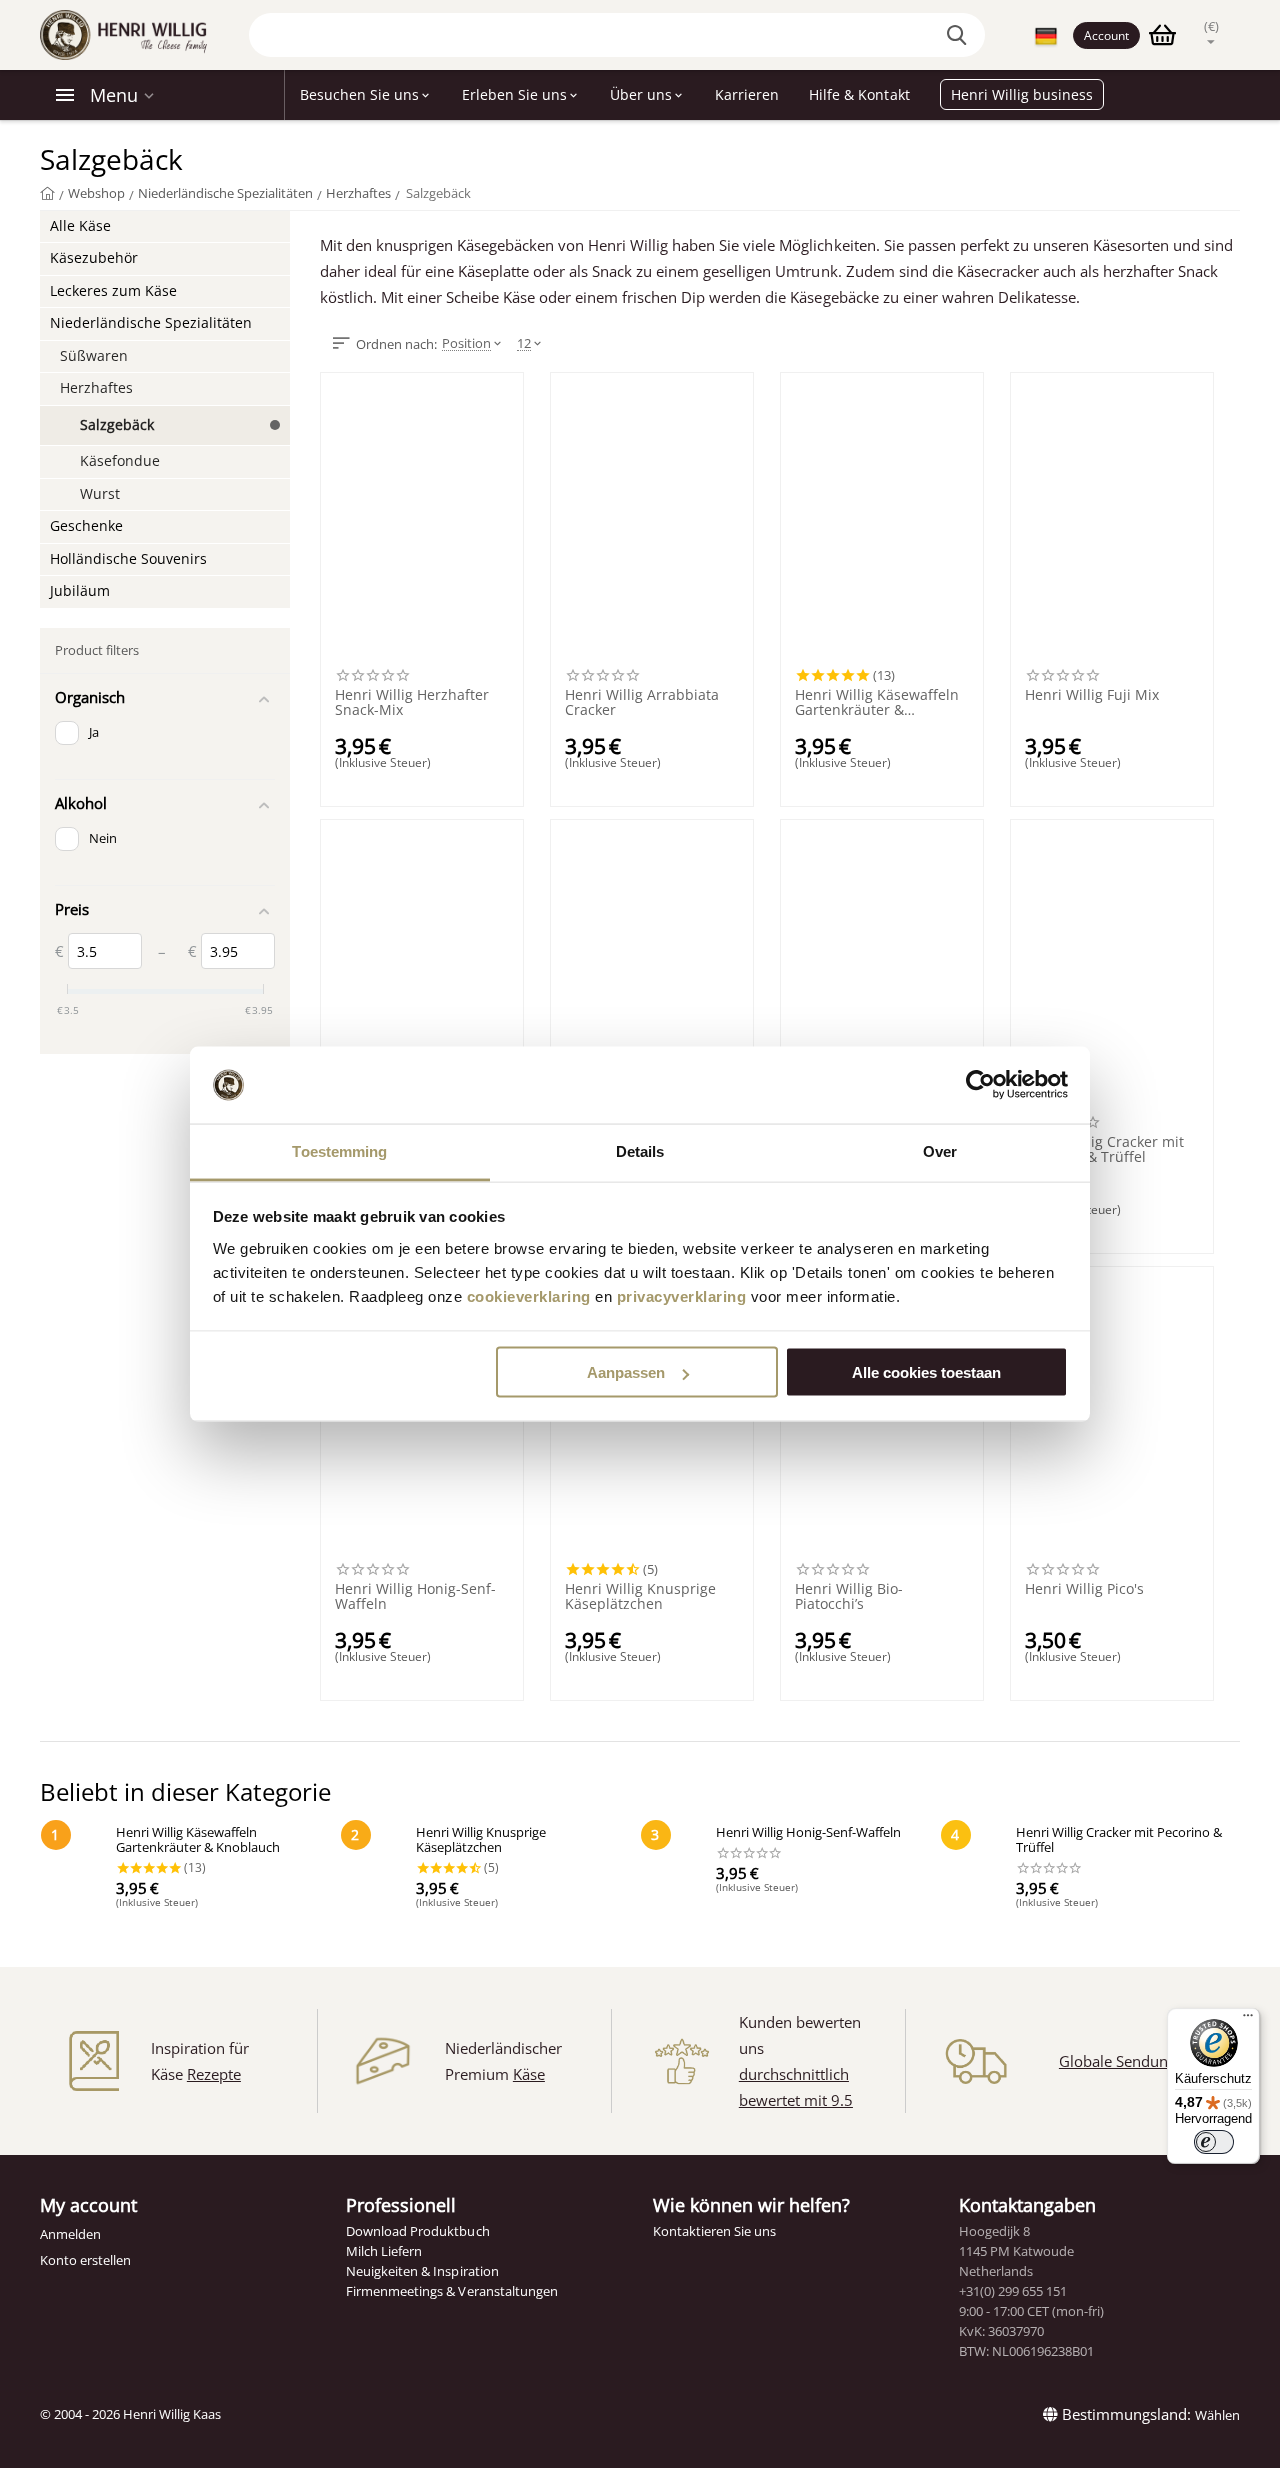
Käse (529, 2074)
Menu (114, 95)
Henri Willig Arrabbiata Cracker (642, 703)
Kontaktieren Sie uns (714, 2231)
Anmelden (70, 2234)
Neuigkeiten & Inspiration (422, 2271)
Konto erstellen (85, 2260)
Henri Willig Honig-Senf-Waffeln (415, 1597)
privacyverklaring (682, 1295)
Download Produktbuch (417, 2231)
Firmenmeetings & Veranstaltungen (451, 2291)
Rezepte (214, 2074)
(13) (882, 675)
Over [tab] (940, 1150)
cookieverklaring (529, 1295)
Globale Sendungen (1126, 2061)
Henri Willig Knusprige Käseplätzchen (640, 1597)
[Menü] (1248, 2020)
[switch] (1214, 2142)
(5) (649, 1569)
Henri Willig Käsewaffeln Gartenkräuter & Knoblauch (877, 703)
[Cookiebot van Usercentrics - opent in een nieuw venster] (980, 1085)
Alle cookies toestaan (926, 1372)
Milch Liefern (384, 2251)
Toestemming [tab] (339, 1150)
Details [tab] (640, 1150)
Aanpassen (626, 1372)
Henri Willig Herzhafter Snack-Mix (412, 703)
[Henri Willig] (47, 193)
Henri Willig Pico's (1084, 1589)
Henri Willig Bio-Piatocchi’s (849, 1597)
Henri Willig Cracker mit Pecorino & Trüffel (1104, 1150)
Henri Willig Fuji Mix (1092, 695)
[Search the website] (960, 35)
